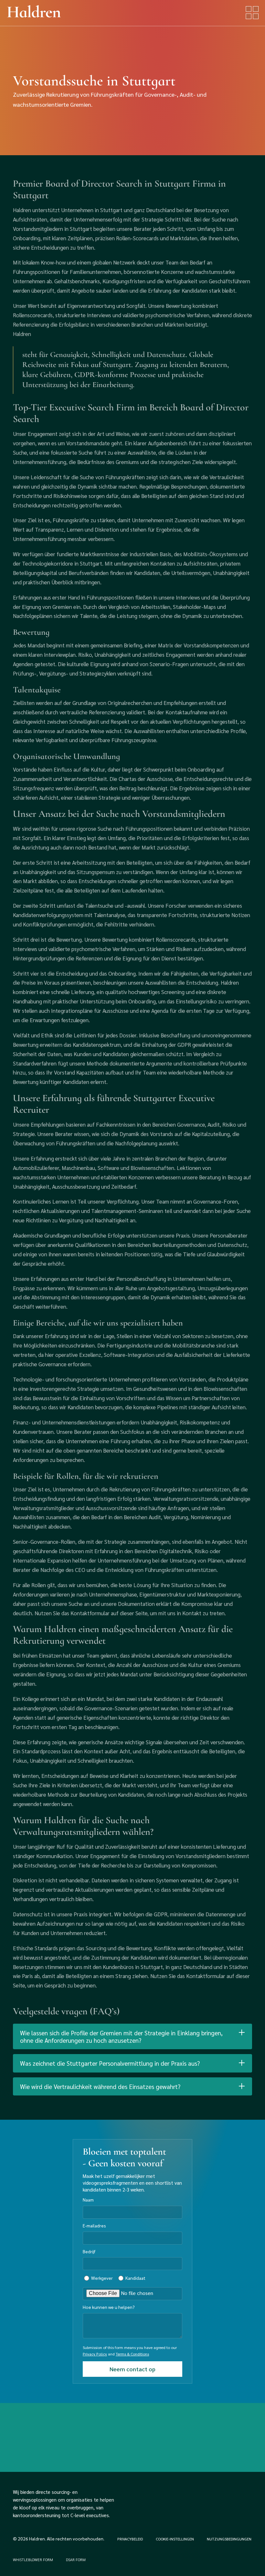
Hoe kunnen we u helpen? (109, 2307)
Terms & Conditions (132, 2354)
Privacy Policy (95, 2354)
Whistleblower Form (33, 2560)
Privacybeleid (130, 2539)
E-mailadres (94, 2225)
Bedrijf (89, 2251)
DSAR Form (76, 2560)
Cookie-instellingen (175, 2539)
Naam (88, 2200)
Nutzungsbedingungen (229, 2539)
